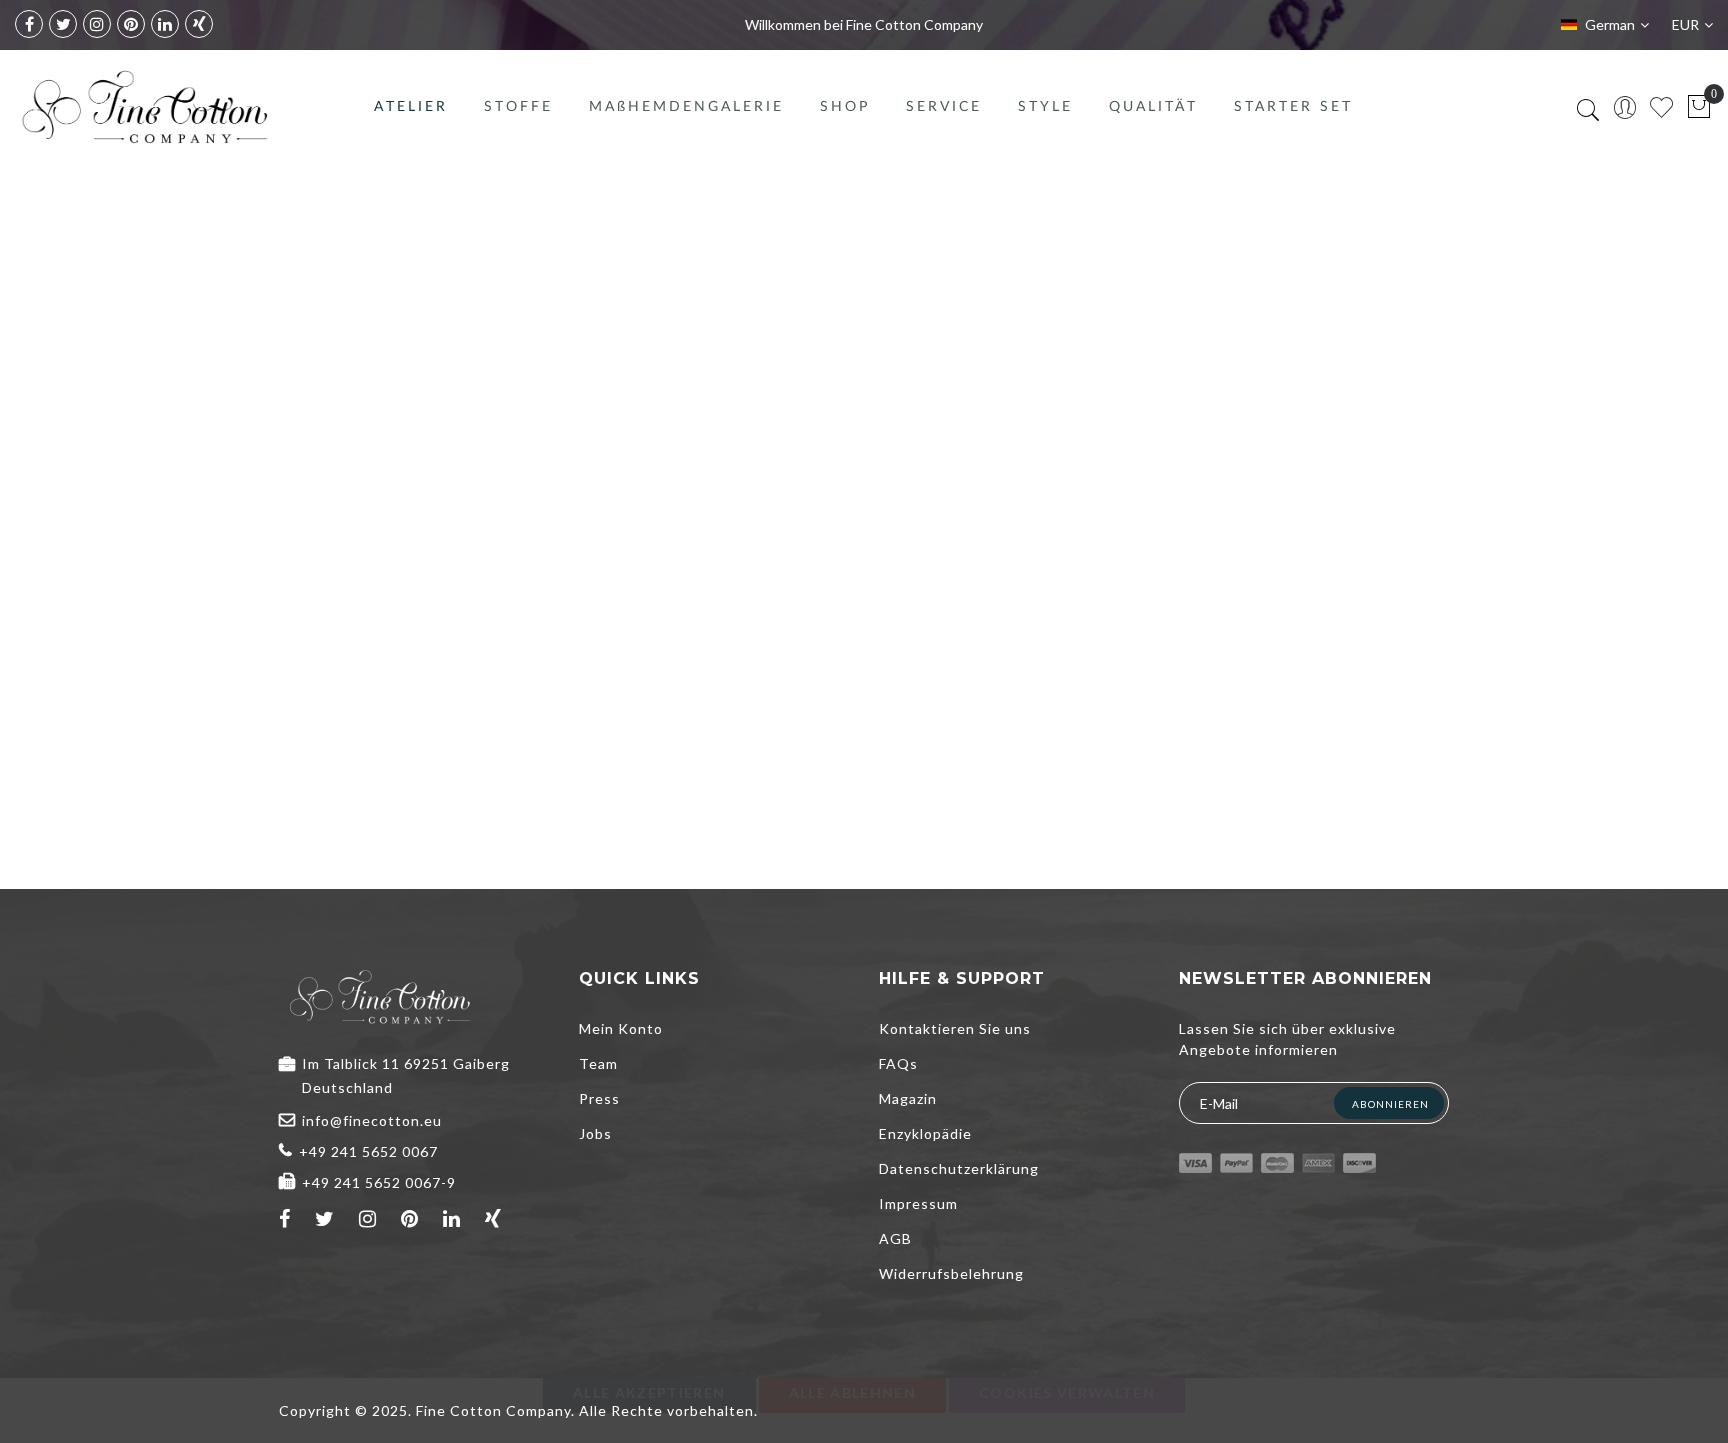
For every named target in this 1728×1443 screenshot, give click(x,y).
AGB (895, 1238)
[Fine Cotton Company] (144, 107)
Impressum (918, 1203)
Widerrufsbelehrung (951, 1273)
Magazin (908, 1098)
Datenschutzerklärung (959, 1168)
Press (599, 1098)
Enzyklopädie (925, 1133)
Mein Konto (621, 1028)
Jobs (595, 1133)
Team (598, 1063)
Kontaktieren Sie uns (955, 1028)
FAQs (898, 1063)
